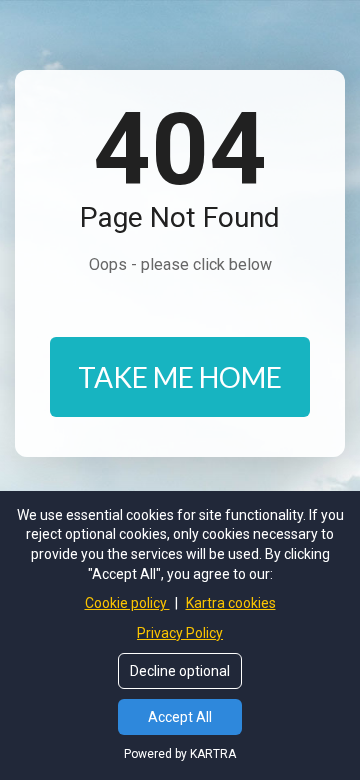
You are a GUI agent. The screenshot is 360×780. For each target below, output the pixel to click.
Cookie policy (127, 603)
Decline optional (180, 671)
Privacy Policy (180, 633)
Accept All (180, 717)
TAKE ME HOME (180, 377)
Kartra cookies (231, 603)
